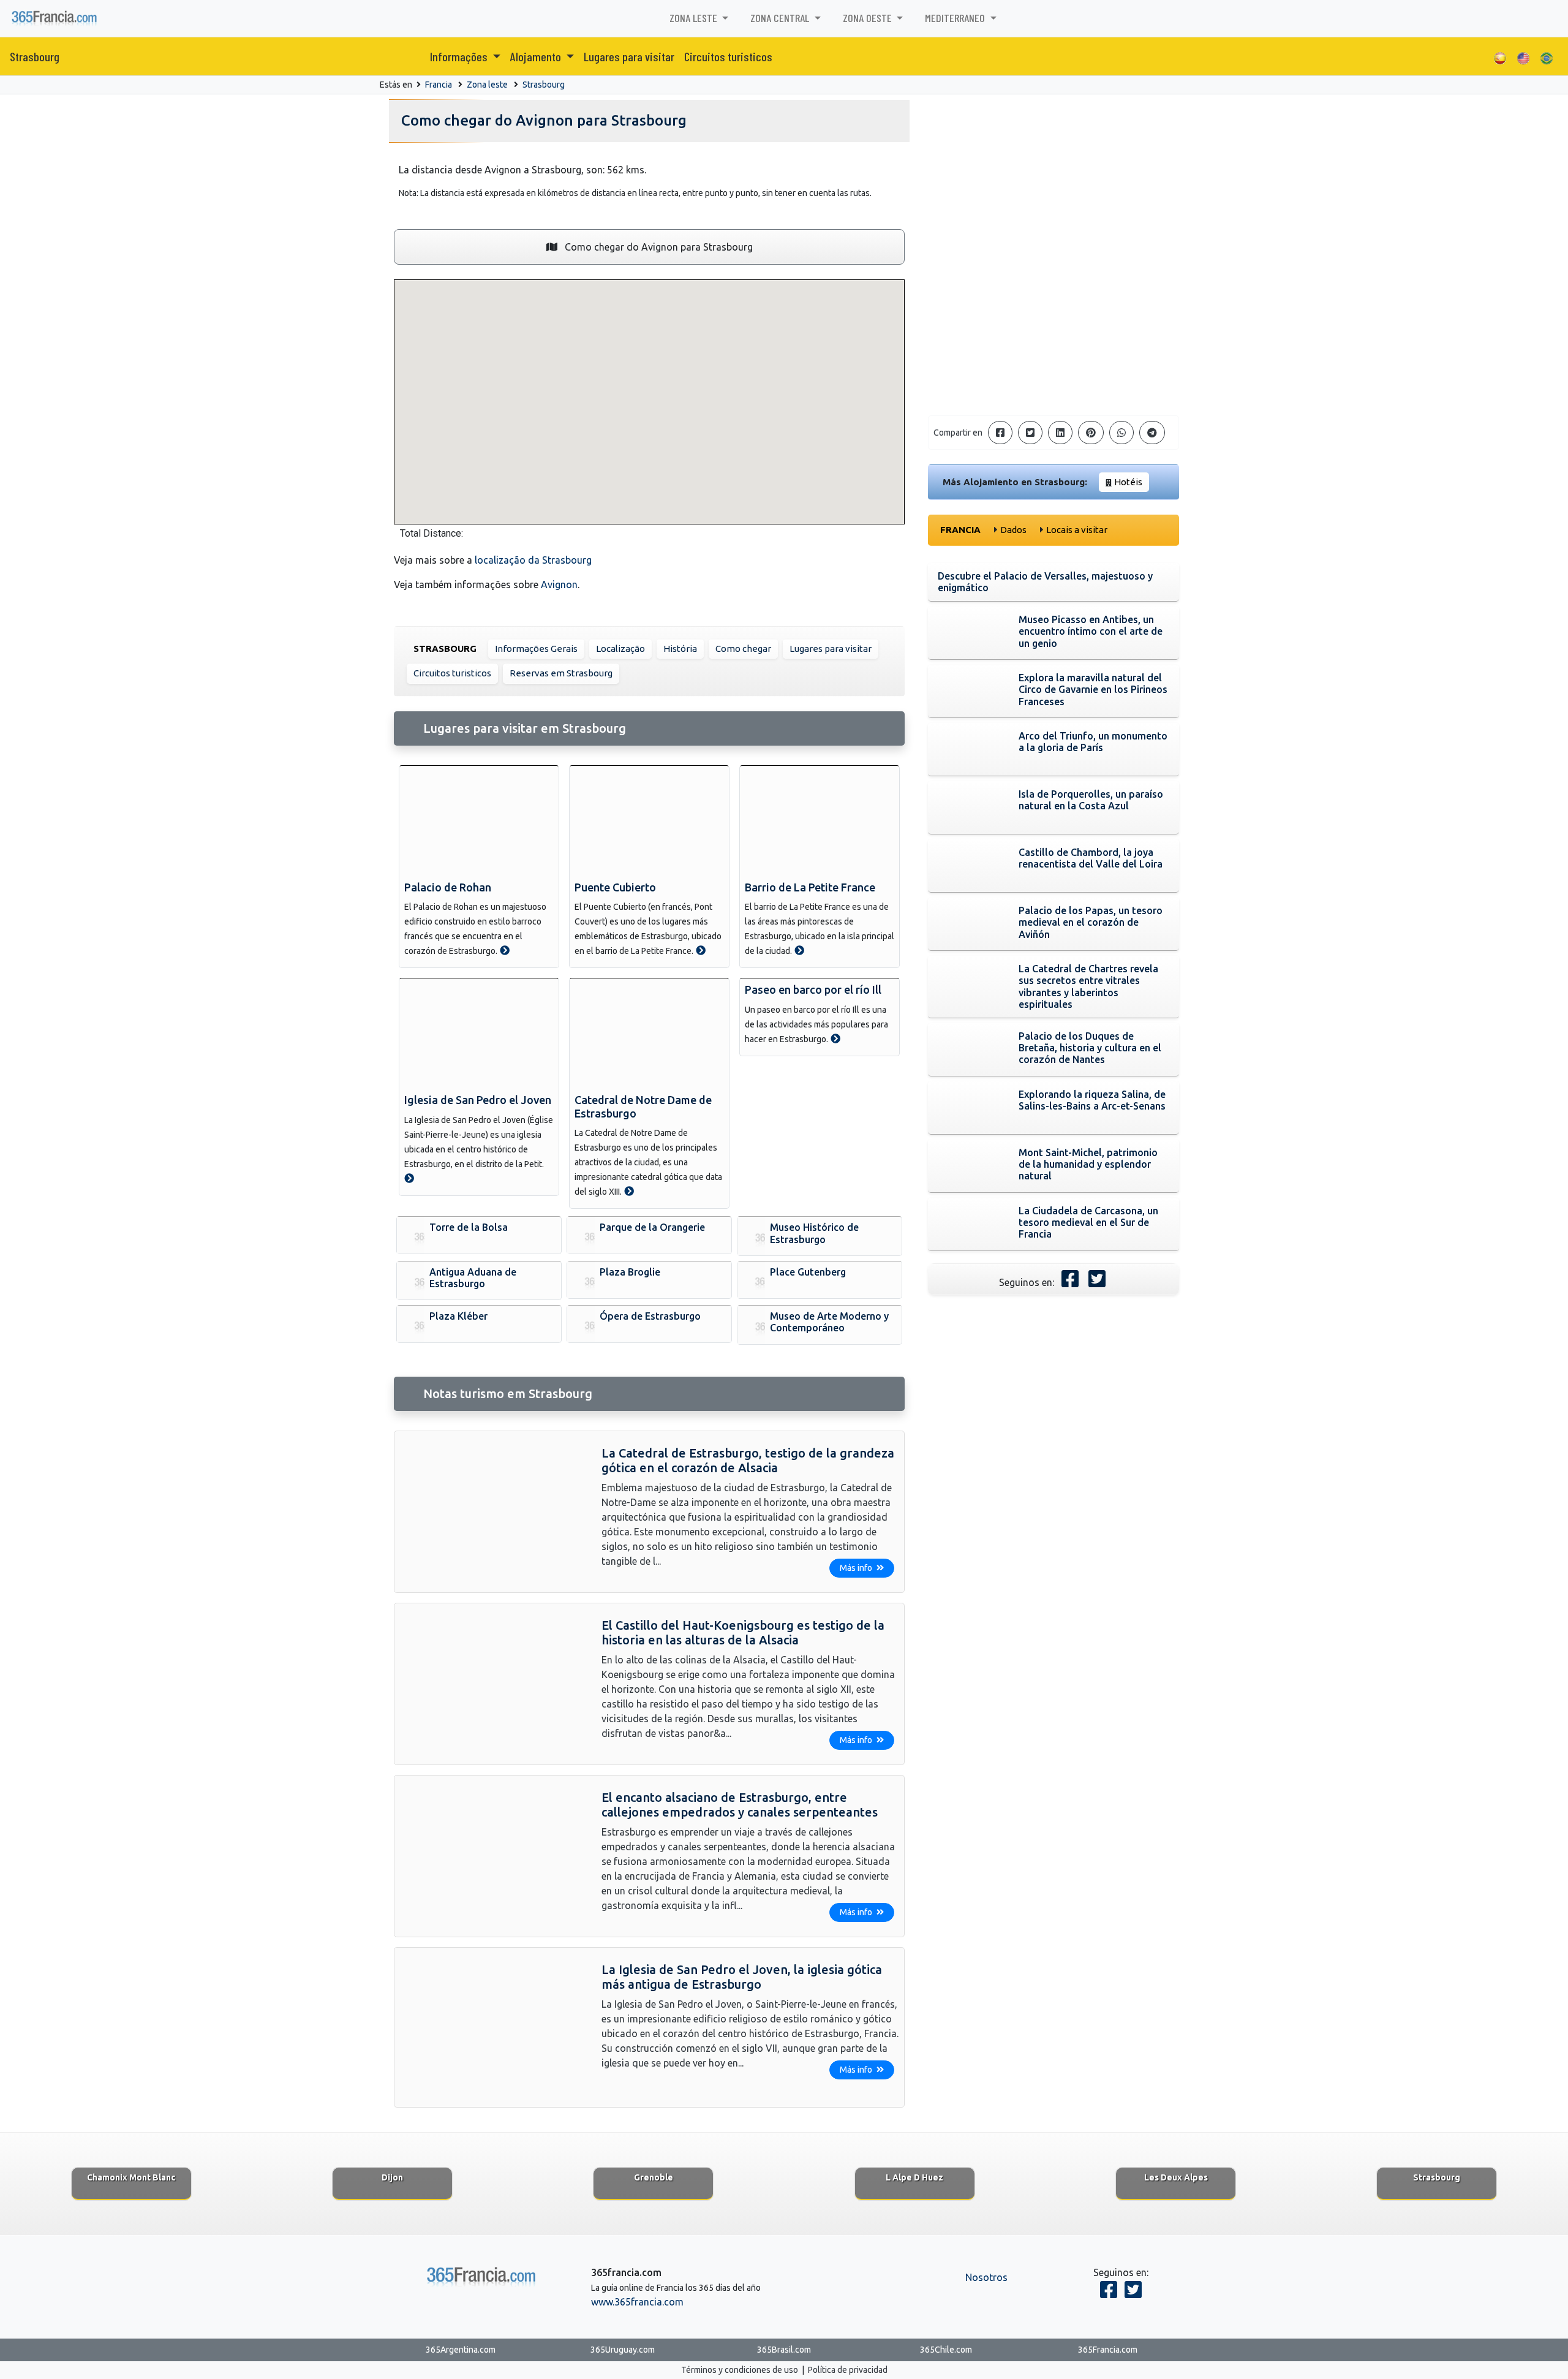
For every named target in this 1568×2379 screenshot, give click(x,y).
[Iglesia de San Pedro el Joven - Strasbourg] (409, 1178)
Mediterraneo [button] (956, 18)
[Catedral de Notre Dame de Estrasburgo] (649, 1034)
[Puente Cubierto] (649, 821)
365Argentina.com (461, 2350)
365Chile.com (946, 2350)
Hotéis (1128, 482)
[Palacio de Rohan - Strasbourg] (505, 950)
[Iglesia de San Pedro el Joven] (479, 1034)
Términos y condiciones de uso (740, 2370)
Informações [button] (460, 56)
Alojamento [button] (537, 56)
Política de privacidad (848, 2370)
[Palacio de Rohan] (479, 821)
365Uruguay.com (623, 2350)
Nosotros (986, 2277)
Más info (857, 1568)
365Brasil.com (784, 2350)
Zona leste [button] (695, 18)
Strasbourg (35, 56)
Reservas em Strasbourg (561, 673)
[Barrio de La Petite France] (820, 821)
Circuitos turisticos (728, 56)
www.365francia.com (637, 2302)
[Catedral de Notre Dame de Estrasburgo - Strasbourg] (629, 1191)
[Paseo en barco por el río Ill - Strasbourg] (835, 1038)
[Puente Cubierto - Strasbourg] (701, 950)
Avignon (559, 584)
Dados (1013, 530)
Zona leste (487, 85)
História (680, 649)
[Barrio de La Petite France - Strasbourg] (799, 950)
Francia (439, 85)
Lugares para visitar (629, 56)
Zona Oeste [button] (869, 18)
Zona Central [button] (781, 18)
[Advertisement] (1053, 320)
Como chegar (743, 649)
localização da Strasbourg (533, 560)
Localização (620, 649)
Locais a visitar (1077, 530)
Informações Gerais (536, 649)
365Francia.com (1108, 2350)
